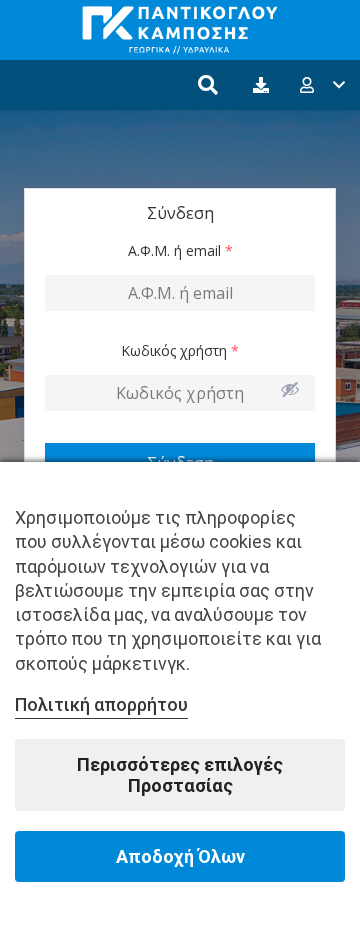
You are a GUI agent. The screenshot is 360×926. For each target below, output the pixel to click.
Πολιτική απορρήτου (101, 704)
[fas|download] (264, 85)
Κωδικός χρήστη (180, 350)
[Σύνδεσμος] (179, 30)
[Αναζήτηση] (208, 85)
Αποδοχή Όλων (180, 856)
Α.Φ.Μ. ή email (180, 250)
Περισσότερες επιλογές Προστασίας (180, 775)
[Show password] (290, 389)
